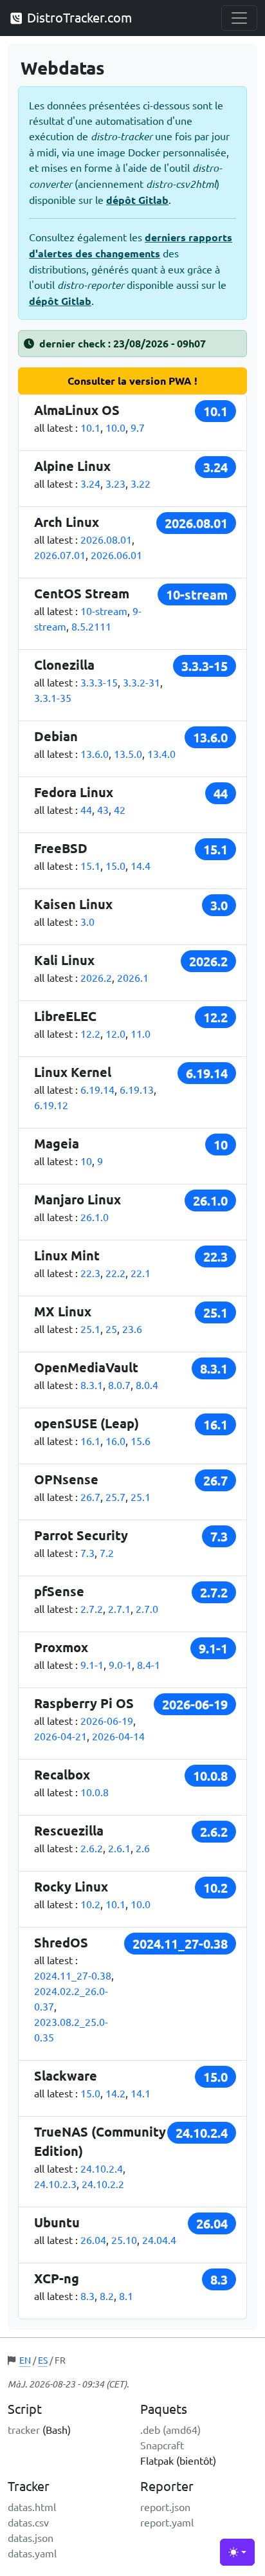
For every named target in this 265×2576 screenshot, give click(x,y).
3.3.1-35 (53, 697)
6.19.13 (137, 1089)
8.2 (107, 2295)
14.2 (115, 2093)
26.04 (93, 2240)
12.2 (90, 1033)
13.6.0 (95, 753)
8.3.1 (92, 1385)
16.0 (115, 1440)
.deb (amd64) (170, 2429)
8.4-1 (149, 1664)
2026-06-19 (107, 1720)
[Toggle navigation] (239, 18)
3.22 (141, 483)
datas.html (32, 2507)
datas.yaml (32, 2553)
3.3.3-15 (99, 682)
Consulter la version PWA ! (132, 381)
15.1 (90, 865)
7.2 (107, 1552)
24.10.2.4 (102, 2168)
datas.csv (28, 2522)
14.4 (141, 865)
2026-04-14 (118, 1736)
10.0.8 (95, 1792)
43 (103, 809)
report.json (165, 2507)
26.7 (90, 1496)
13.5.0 (128, 753)
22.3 (90, 1273)
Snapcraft (162, 2445)
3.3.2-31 (142, 682)
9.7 (138, 427)
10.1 (90, 427)
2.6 (143, 1848)
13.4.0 (161, 753)
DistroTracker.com (78, 17)
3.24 (90, 483)
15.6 (141, 1440)
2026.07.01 (60, 555)
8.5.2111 (91, 626)
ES (43, 2360)
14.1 (141, 2093)
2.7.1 (119, 1608)
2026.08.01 (106, 539)
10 (86, 1161)
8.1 (126, 2295)
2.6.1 (119, 1848)
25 (111, 1329)
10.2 (90, 1904)
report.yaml (167, 2522)
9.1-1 (92, 1664)
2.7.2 (92, 1608)
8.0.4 (147, 1385)
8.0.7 (119, 1385)
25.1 (90, 1329)
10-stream (104, 611)
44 (86, 809)
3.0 (87, 921)
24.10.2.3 (55, 2184)
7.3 (87, 1552)
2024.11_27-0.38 (73, 1975)
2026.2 (96, 977)
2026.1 (133, 977)
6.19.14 (97, 1089)
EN (25, 2360)
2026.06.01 (116, 555)
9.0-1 (120, 1664)
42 (120, 809)
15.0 (115, 865)
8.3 (87, 2295)
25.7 (115, 1496)
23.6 (132, 1329)
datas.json (31, 2537)
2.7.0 (147, 1608)
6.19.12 (51, 1105)
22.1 (141, 1273)
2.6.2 (92, 1848)
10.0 (115, 427)
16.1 (90, 1440)
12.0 (115, 1033)
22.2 (115, 1273)
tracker (24, 2429)
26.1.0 (95, 1217)
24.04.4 (159, 2240)
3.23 (115, 483)
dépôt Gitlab (137, 200)
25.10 (124, 2240)
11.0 (141, 1033)
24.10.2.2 (103, 2184)
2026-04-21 (60, 1736)
